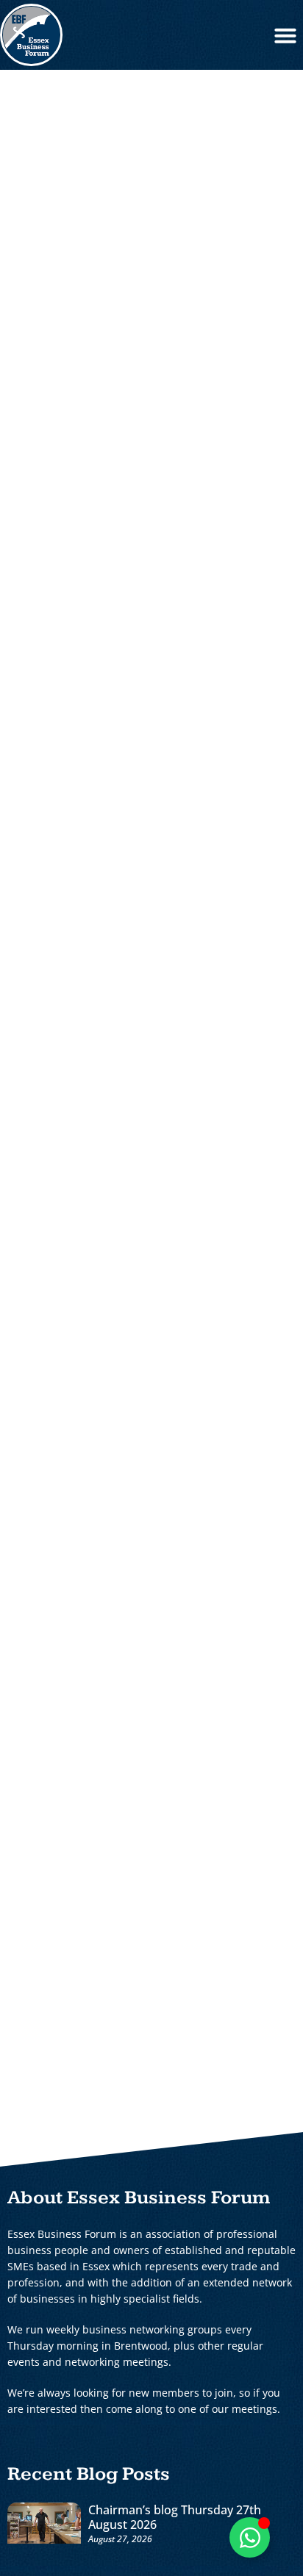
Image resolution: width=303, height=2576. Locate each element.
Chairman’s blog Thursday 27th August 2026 (175, 2517)
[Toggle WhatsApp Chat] (250, 2537)
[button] (285, 35)
